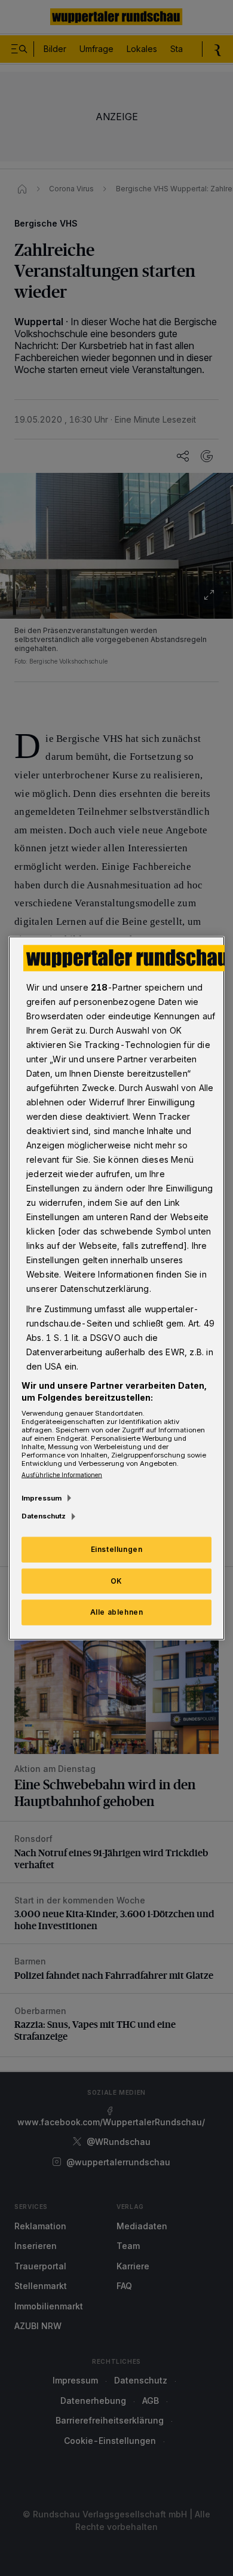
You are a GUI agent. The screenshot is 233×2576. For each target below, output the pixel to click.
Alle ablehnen (117, 1612)
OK (116, 1580)
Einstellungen (117, 1549)
